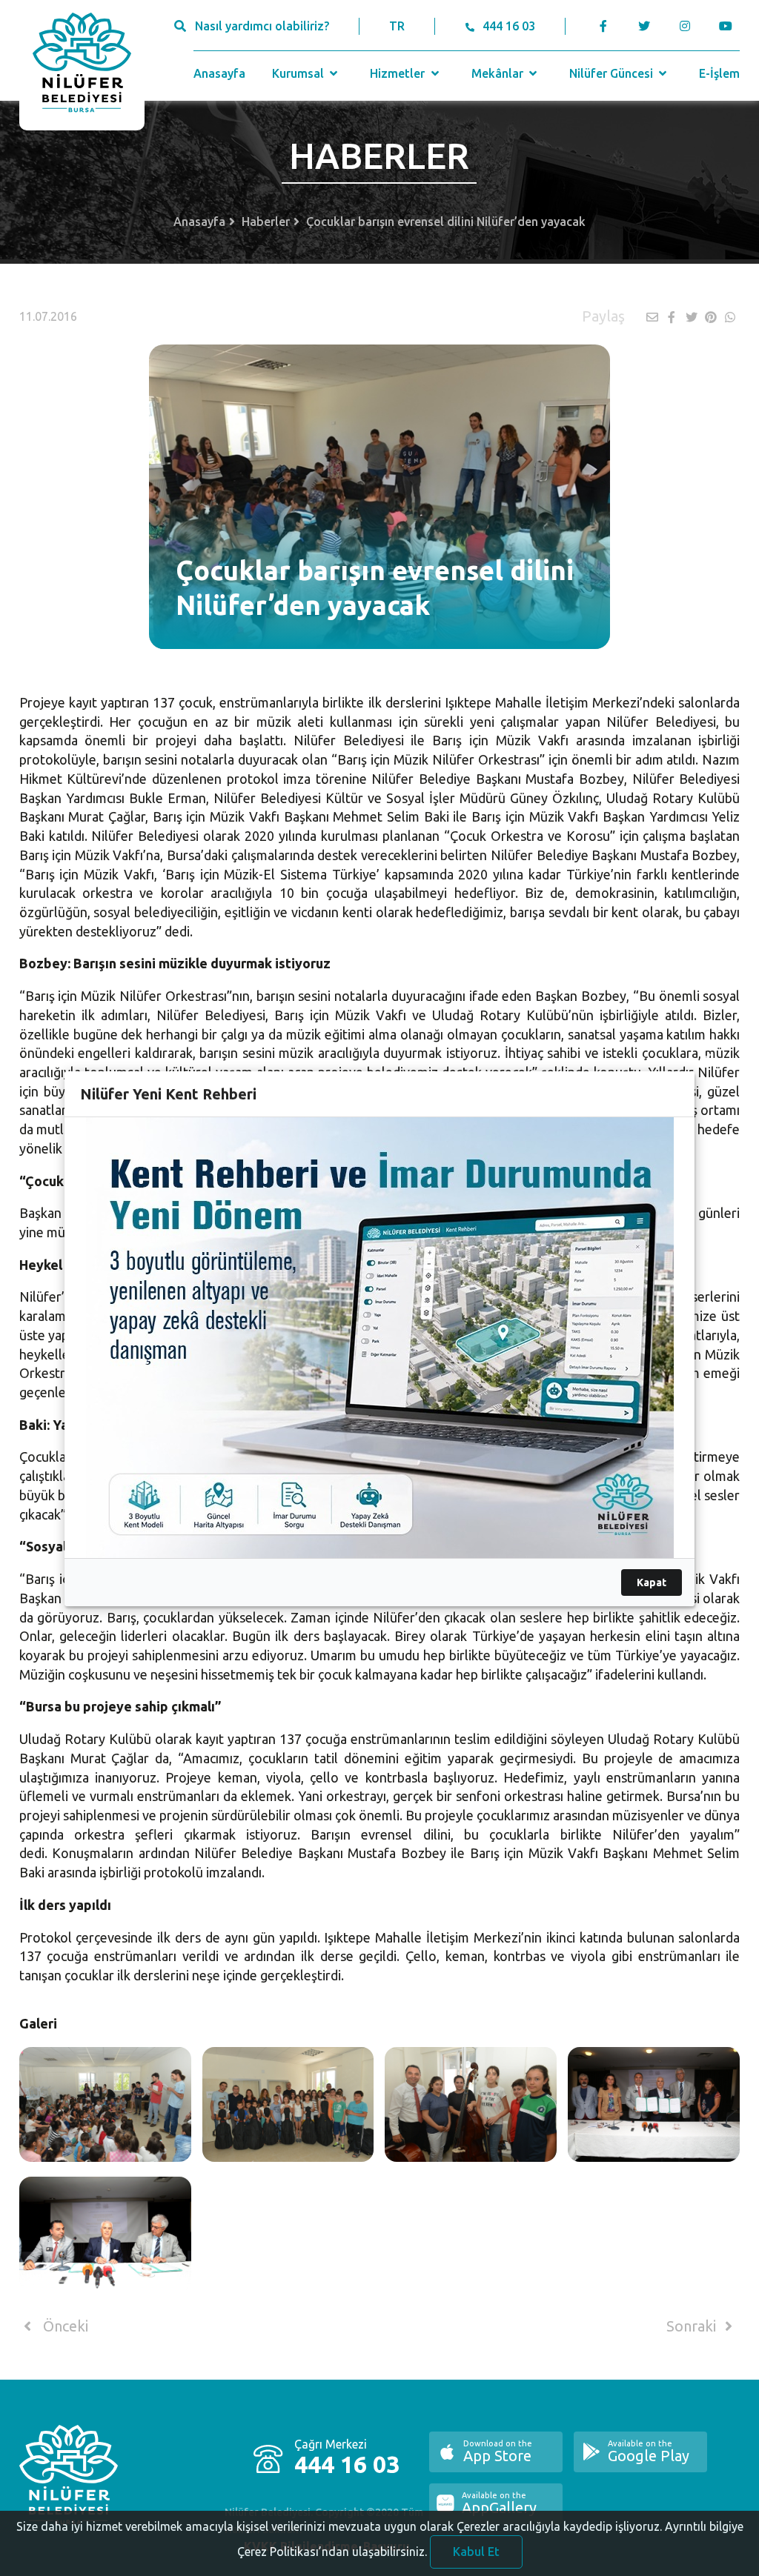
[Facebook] (604, 26)
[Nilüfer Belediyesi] (82, 65)
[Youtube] (730, 26)
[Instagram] (685, 26)
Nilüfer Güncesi (613, 73)
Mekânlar (499, 73)
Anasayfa (219, 73)
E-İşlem (719, 73)
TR (397, 26)
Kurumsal (299, 73)
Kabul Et (476, 2552)
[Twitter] (644, 26)
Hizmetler (399, 73)
